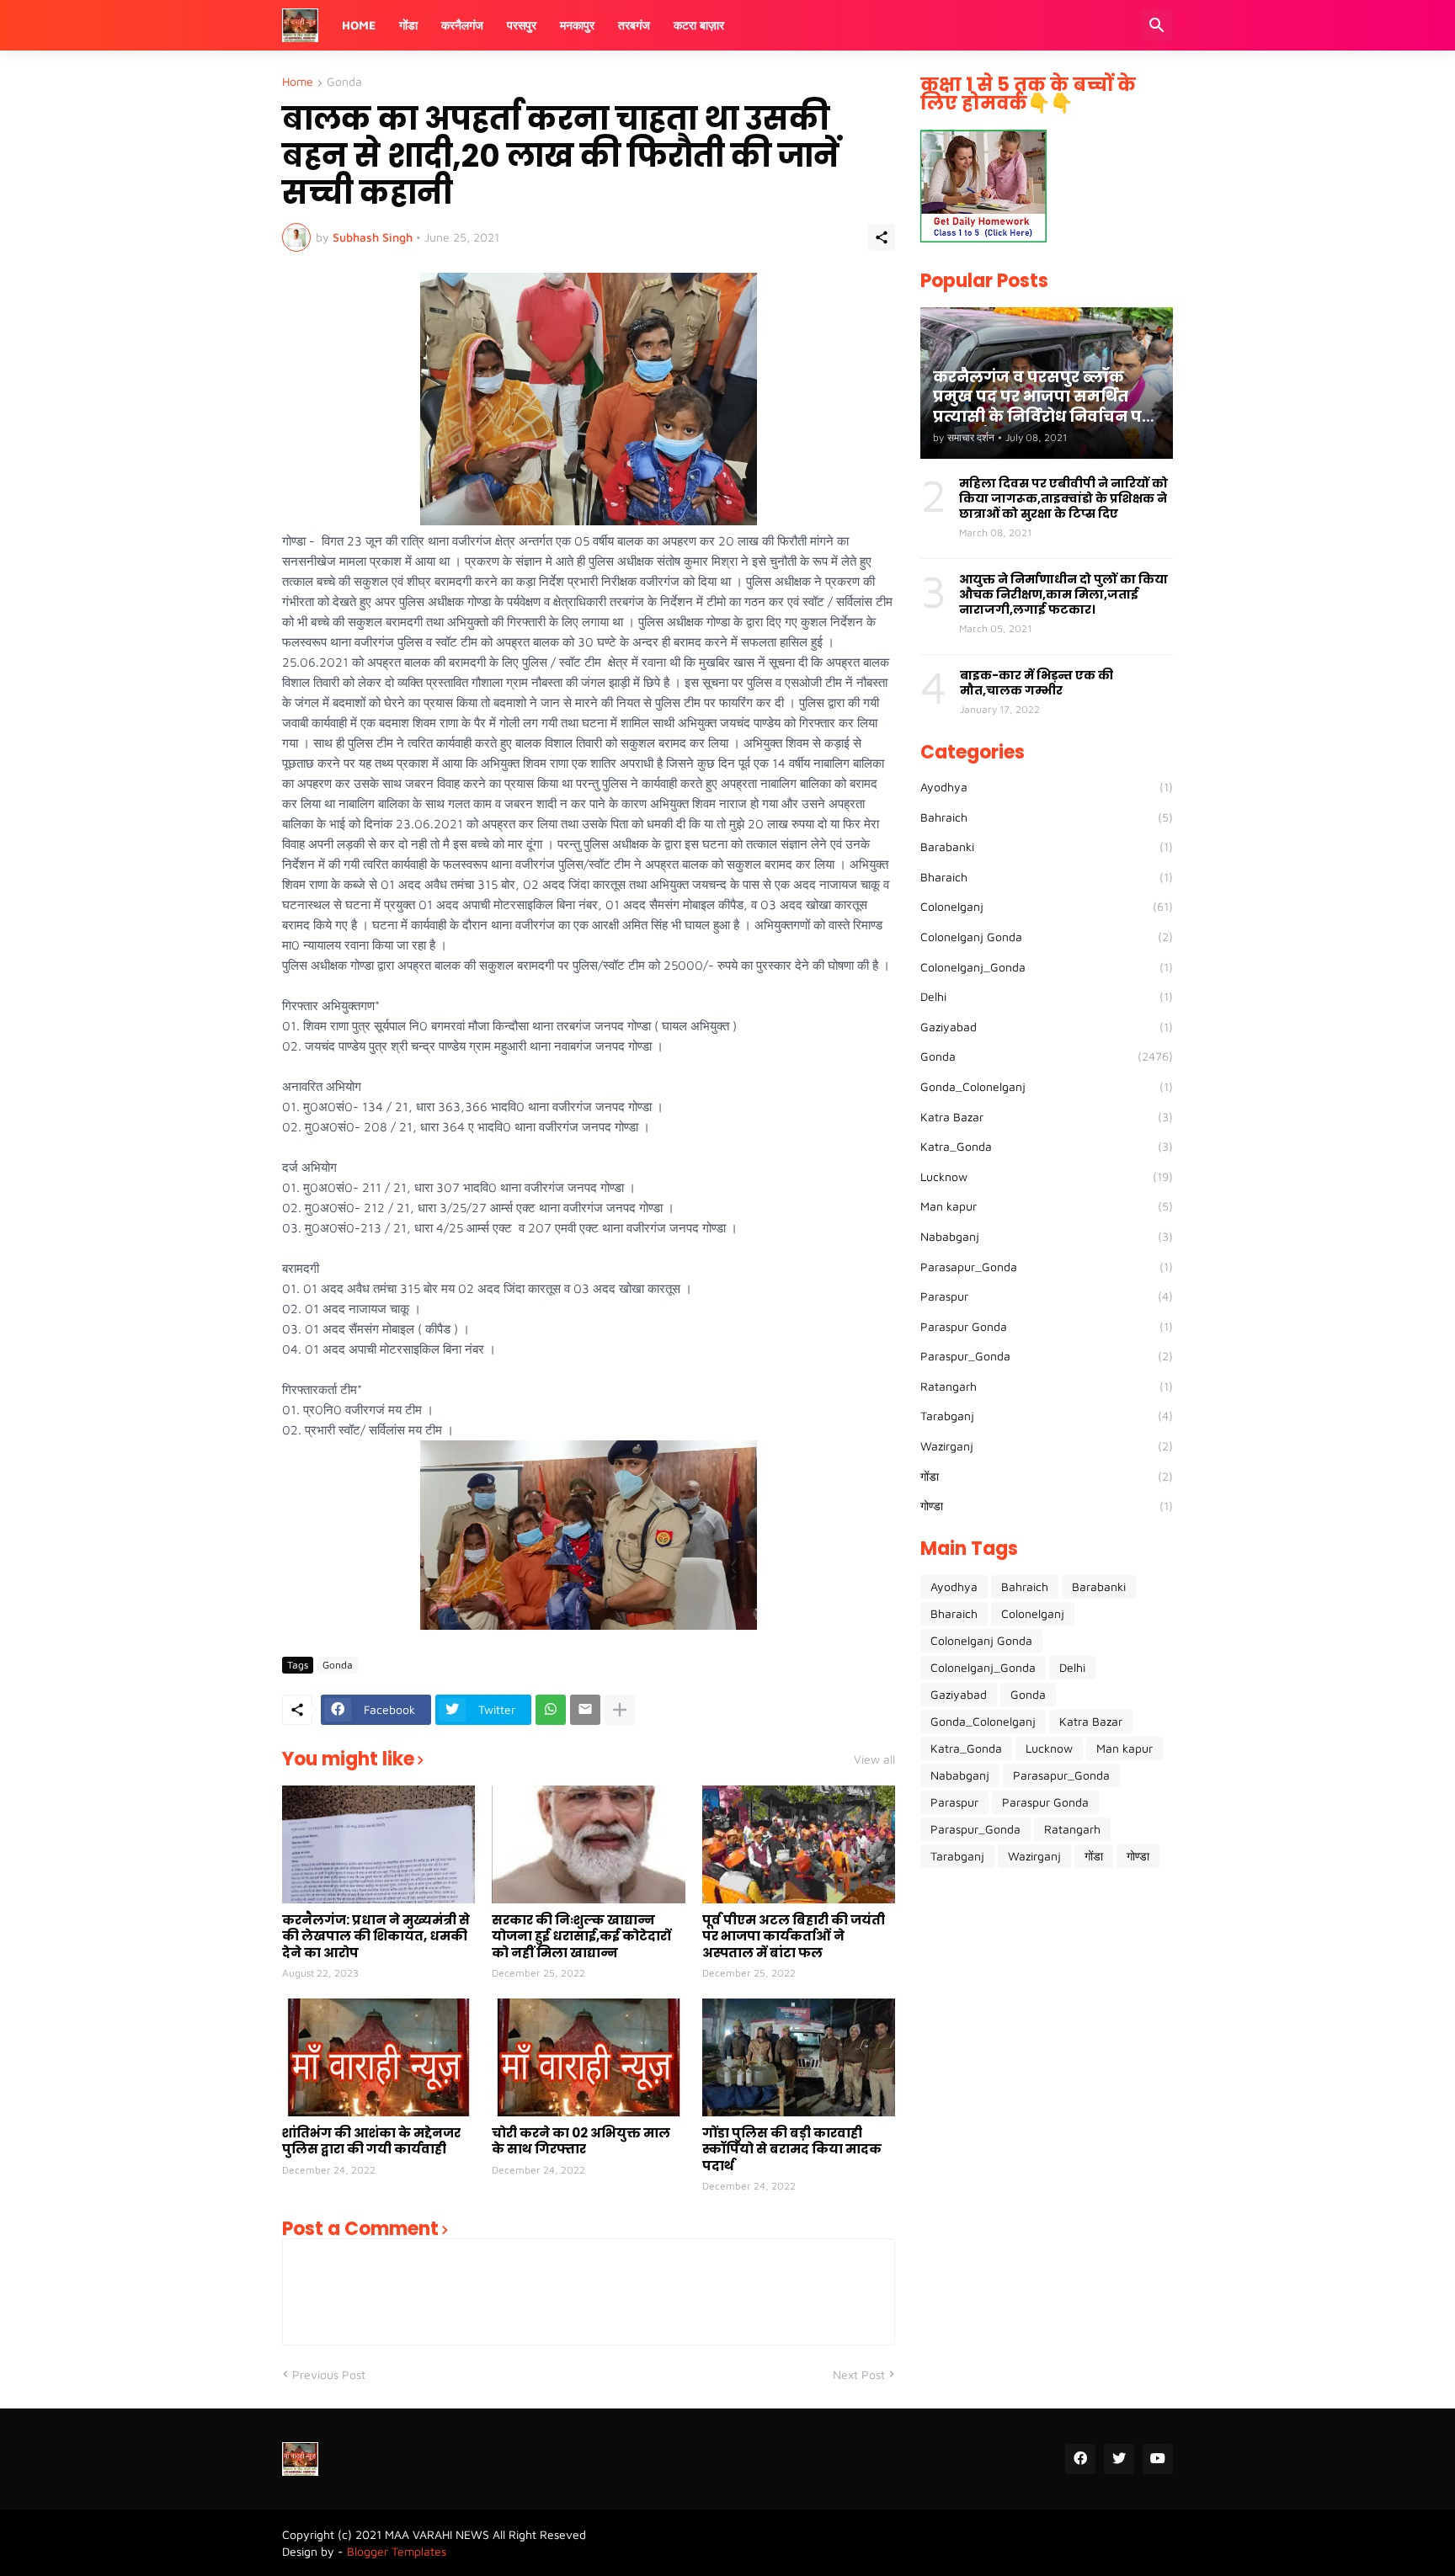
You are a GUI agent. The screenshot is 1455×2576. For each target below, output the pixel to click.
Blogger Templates (397, 2551)
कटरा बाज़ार (699, 25)
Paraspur (1047, 1296)
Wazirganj (1047, 1446)
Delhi (1047, 996)
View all (874, 1759)
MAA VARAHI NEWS (437, 2534)
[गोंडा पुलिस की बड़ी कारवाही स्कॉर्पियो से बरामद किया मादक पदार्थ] (799, 2057)
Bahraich (1047, 817)
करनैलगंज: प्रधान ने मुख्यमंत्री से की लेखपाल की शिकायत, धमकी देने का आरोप (376, 1937)
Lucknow (1047, 1176)
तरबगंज (634, 25)
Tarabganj (1047, 1416)
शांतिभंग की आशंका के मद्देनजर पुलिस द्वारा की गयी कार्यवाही (371, 2141)
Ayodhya (1047, 787)
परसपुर (522, 25)
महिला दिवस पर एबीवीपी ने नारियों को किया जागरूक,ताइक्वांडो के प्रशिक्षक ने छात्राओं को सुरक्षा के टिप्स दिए (1063, 499)
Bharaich (1047, 877)
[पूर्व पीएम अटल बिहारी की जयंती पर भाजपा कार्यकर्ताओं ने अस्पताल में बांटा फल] (799, 1844)
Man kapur (1047, 1206)
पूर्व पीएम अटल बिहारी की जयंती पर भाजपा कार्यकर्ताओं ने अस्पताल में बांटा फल (794, 1937)
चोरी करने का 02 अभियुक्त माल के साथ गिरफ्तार (581, 2141)
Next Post (859, 2374)
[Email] (585, 1710)
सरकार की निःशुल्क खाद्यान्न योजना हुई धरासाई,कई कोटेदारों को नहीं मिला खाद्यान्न (581, 1937)
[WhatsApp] (551, 1710)
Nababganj (1047, 1236)
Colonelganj (1047, 906)
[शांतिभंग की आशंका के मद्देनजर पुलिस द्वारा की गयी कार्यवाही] (378, 2057)
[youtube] (1158, 2459)
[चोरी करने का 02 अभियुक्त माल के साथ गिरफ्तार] (588, 2057)
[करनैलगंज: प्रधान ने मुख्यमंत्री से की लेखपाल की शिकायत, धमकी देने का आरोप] (378, 1844)
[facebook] (1080, 2459)
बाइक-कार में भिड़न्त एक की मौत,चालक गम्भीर (1037, 683)
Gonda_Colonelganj (1047, 1086)
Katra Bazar (1047, 1117)
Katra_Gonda (1047, 1146)
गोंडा (408, 25)
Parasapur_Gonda (1047, 1267)
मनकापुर (577, 25)
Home (359, 25)
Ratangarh (1047, 1386)
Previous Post (329, 2374)
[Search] (1157, 25)
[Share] (882, 237)
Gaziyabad (1047, 1027)
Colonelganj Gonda (1047, 937)
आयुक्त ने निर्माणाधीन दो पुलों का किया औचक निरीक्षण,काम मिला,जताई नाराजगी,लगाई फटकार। (1063, 595)
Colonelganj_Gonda (1047, 967)
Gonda (344, 82)
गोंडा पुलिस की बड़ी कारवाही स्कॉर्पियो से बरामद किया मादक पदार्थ (792, 2150)
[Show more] (620, 1710)
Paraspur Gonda (1047, 1326)
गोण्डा (1047, 1506)
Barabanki (1047, 846)
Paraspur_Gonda (1047, 1356)
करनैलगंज (462, 25)
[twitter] (1119, 2459)
